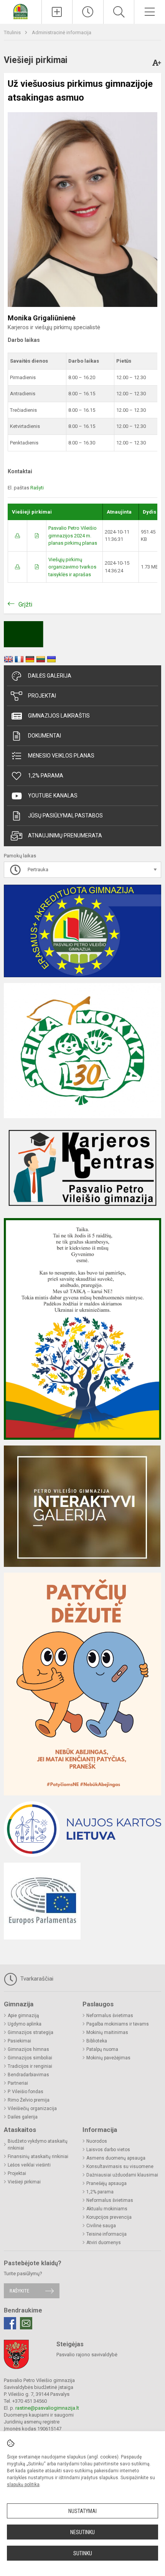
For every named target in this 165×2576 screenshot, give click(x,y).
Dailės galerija (50, 676)
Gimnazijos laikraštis (59, 716)
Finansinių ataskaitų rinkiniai (38, 2157)
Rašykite (19, 2291)
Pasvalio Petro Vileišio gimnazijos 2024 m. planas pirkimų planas (73, 535)
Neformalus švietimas (110, 2016)
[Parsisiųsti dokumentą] (17, 536)
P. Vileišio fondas (26, 2092)
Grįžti (25, 604)
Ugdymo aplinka (25, 2024)
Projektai (42, 696)
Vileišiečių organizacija (32, 2109)
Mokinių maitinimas (107, 2032)
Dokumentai (45, 736)
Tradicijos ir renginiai (30, 2066)
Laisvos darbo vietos (108, 2150)
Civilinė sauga (101, 2226)
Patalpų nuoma (102, 2049)
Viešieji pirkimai (24, 2182)
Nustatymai (82, 2511)
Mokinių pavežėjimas (108, 2058)
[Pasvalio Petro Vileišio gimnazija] (21, 11)
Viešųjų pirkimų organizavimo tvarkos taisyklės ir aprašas (72, 567)
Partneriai (18, 2083)
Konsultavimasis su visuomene (120, 2167)
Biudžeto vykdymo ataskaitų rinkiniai (38, 2145)
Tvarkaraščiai (36, 1979)
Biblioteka (97, 2041)
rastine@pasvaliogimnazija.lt (47, 2408)
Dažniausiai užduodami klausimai (122, 2175)
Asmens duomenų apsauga (116, 2158)
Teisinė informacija (106, 2234)
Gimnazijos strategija (31, 2032)
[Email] (26, 2323)
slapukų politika (23, 2485)
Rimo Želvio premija (29, 2100)
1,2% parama (46, 776)
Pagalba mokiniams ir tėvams (118, 2024)
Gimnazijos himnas (28, 2049)
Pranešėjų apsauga (106, 2183)
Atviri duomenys (104, 2243)
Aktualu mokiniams (107, 2209)
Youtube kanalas (53, 796)
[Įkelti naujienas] (57, 12)
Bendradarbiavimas (28, 2075)
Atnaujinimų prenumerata (65, 835)
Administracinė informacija (62, 32)
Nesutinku (82, 2532)
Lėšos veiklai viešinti (29, 2165)
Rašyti (37, 488)
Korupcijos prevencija (109, 2217)
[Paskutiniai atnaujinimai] (88, 12)
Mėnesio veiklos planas (61, 756)
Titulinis (13, 32)
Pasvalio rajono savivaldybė (87, 2355)
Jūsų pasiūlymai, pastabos (65, 816)
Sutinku (83, 2553)
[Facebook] (10, 2323)
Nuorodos (97, 2141)
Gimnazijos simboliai (30, 2058)
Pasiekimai (19, 2041)
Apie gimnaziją (23, 2016)
